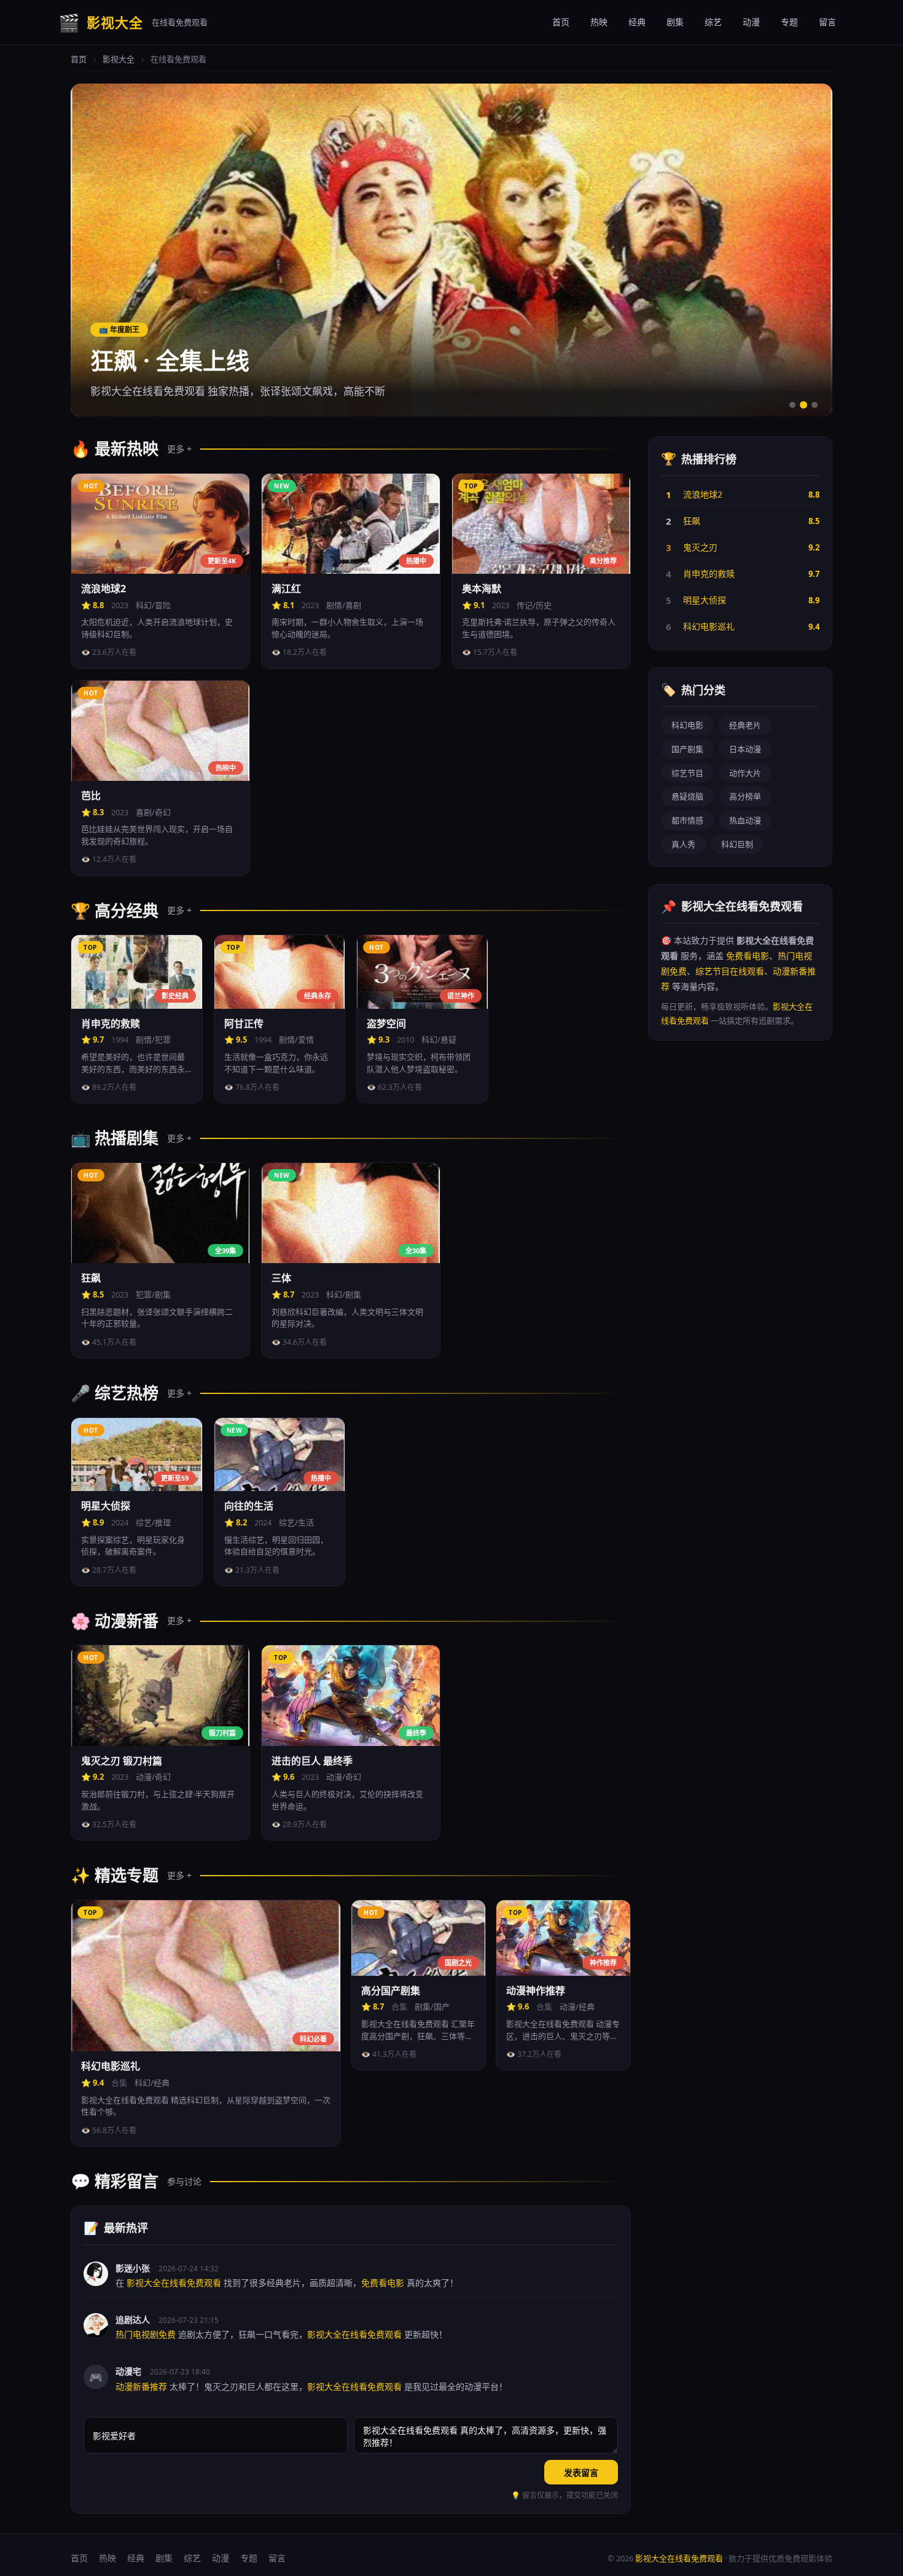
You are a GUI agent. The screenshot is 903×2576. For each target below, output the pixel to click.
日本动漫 (745, 749)
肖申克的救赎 (709, 574)
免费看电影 (748, 956)
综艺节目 (687, 773)
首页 (561, 22)
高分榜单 (745, 796)
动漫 (751, 22)
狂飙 (692, 521)
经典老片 (745, 725)
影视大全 (119, 59)
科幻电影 (687, 725)
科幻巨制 (737, 844)
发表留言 (581, 2472)
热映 (599, 22)
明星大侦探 (705, 600)
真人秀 (683, 844)
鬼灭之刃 (700, 547)
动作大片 (745, 773)
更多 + (179, 449)
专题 (789, 22)
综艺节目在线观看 (730, 971)
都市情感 (687, 820)
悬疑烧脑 (687, 796)
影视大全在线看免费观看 (679, 2558)
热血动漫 (745, 820)
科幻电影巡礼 (709, 626)
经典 (637, 22)
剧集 (675, 22)
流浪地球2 (703, 494)
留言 (827, 22)
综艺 (713, 22)
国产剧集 (687, 749)
